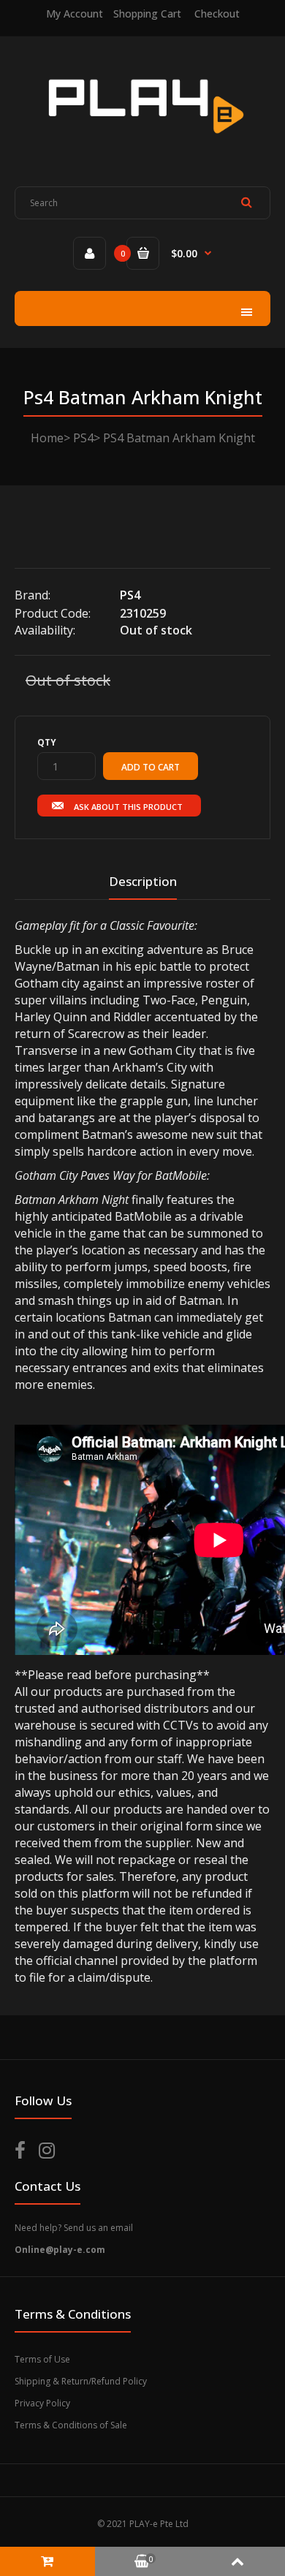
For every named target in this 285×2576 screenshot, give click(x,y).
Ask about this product (128, 807)
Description (143, 881)
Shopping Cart (147, 14)
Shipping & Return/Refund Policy (81, 2381)
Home (47, 438)
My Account (75, 14)
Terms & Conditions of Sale (71, 2425)
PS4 (83, 438)
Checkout (217, 14)
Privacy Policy (42, 2403)
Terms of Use (42, 2359)
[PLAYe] (143, 144)
